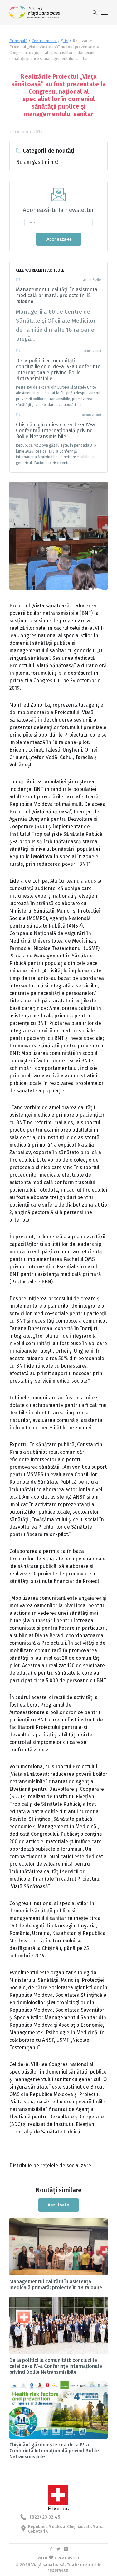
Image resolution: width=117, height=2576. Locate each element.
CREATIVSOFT (67, 2558)
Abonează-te (59, 239)
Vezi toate (58, 2205)
